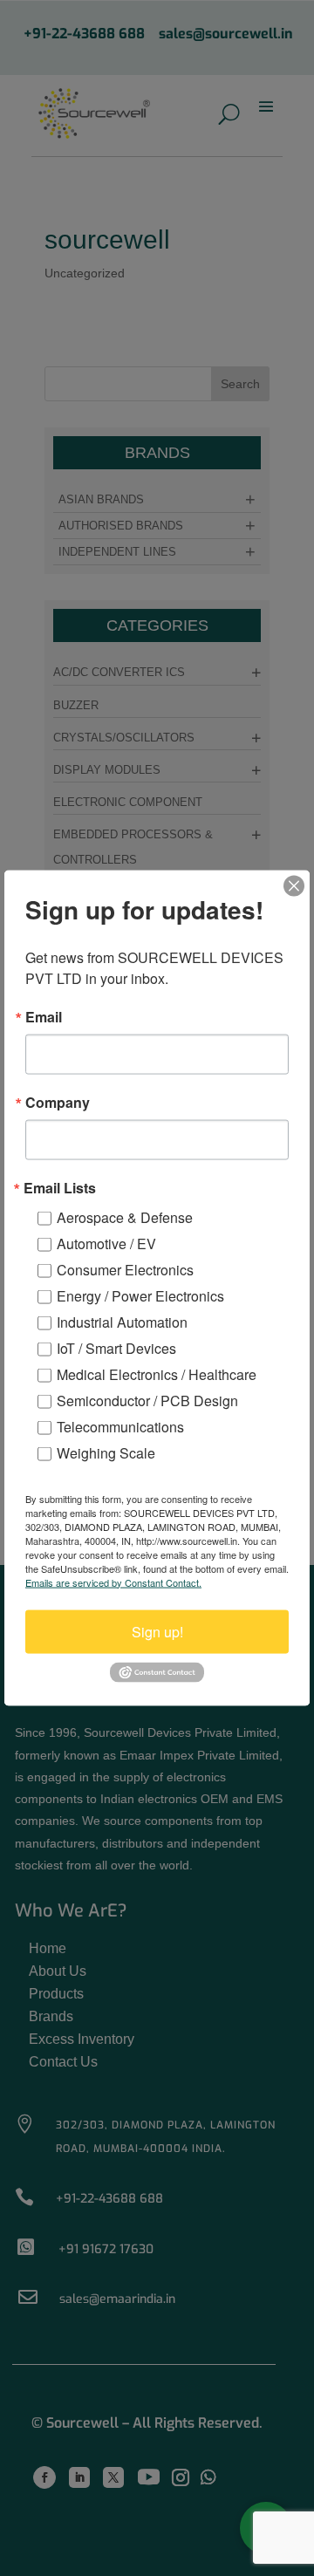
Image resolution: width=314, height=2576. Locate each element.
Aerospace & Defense (125, 1216)
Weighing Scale (106, 1452)
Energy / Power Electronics (140, 1295)
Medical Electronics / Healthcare (157, 1373)
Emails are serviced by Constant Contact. (113, 1582)
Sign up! (157, 1631)
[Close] (294, 885)
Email (44, 1016)
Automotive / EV (106, 1243)
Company (58, 1102)
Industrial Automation (122, 1321)
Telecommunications (120, 1426)
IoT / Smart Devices (116, 1347)
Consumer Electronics (125, 1269)
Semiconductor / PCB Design (147, 1400)
